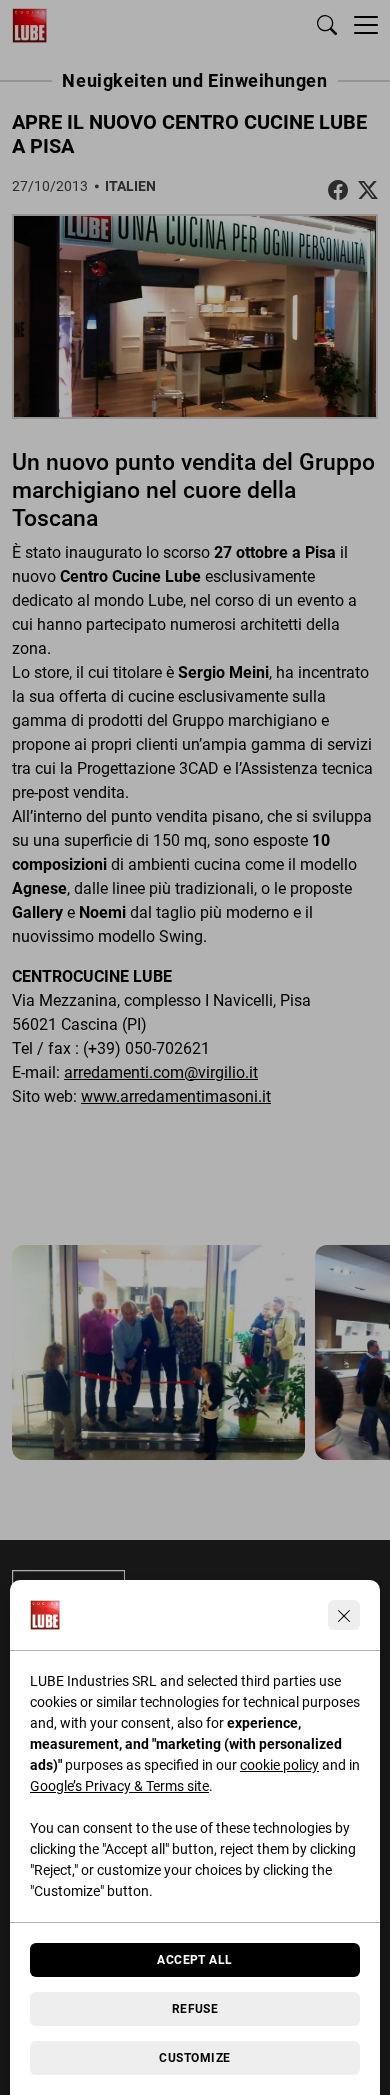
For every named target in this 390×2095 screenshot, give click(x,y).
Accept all (195, 1960)
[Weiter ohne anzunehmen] (344, 1615)
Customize (194, 2058)
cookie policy (279, 1765)
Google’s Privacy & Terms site (119, 1786)
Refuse (195, 2009)
